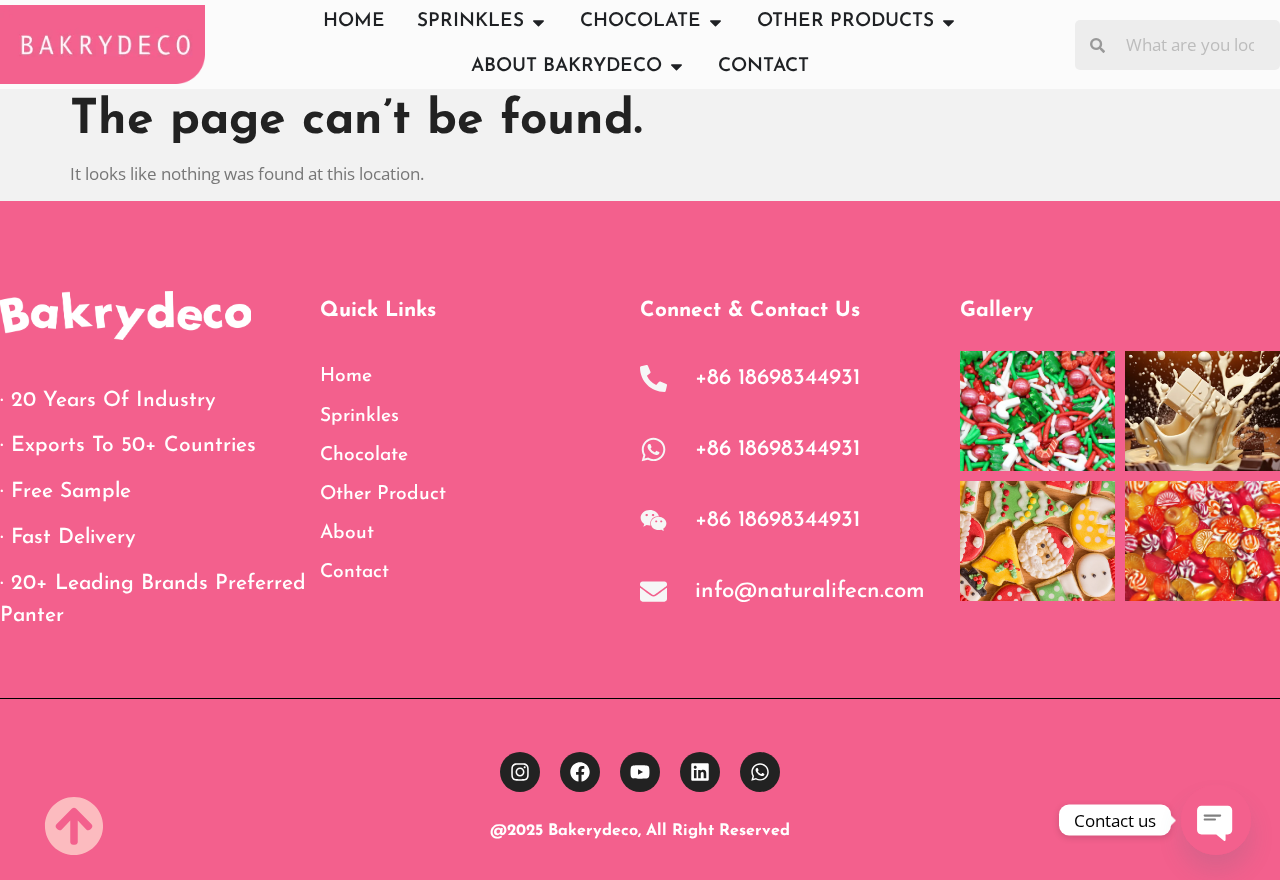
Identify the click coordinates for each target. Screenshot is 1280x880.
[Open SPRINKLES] (538, 22)
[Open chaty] (1216, 820)
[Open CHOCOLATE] (715, 22)
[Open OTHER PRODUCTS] (948, 22)
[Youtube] (640, 772)
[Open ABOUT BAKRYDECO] (676, 67)
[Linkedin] (700, 772)
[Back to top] (74, 826)
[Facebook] (580, 772)
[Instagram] (520, 772)
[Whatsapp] (760, 772)
